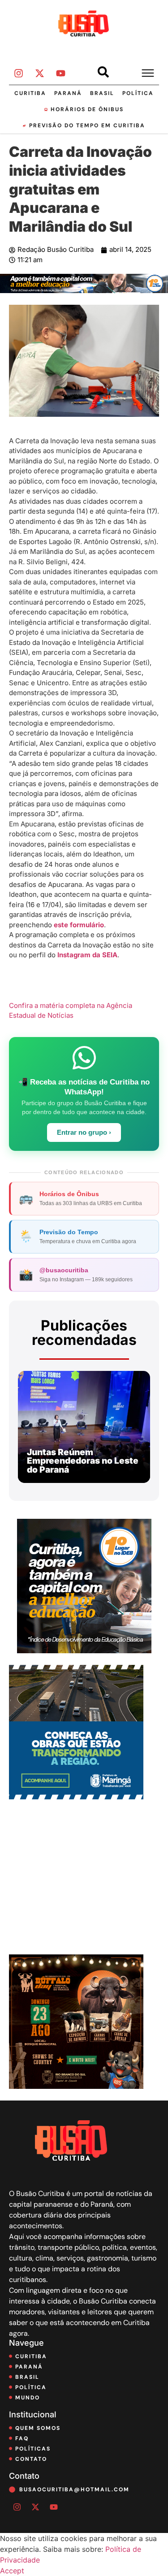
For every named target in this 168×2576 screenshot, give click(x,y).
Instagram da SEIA (87, 955)
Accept (12, 2571)
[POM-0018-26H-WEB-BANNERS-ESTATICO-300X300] (76, 1797)
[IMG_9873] (76, 2086)
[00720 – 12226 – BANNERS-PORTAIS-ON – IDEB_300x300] (84, 1651)
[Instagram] (18, 73)
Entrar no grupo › (84, 1132)
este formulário (79, 925)
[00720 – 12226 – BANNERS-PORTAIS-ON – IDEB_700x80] (84, 290)
